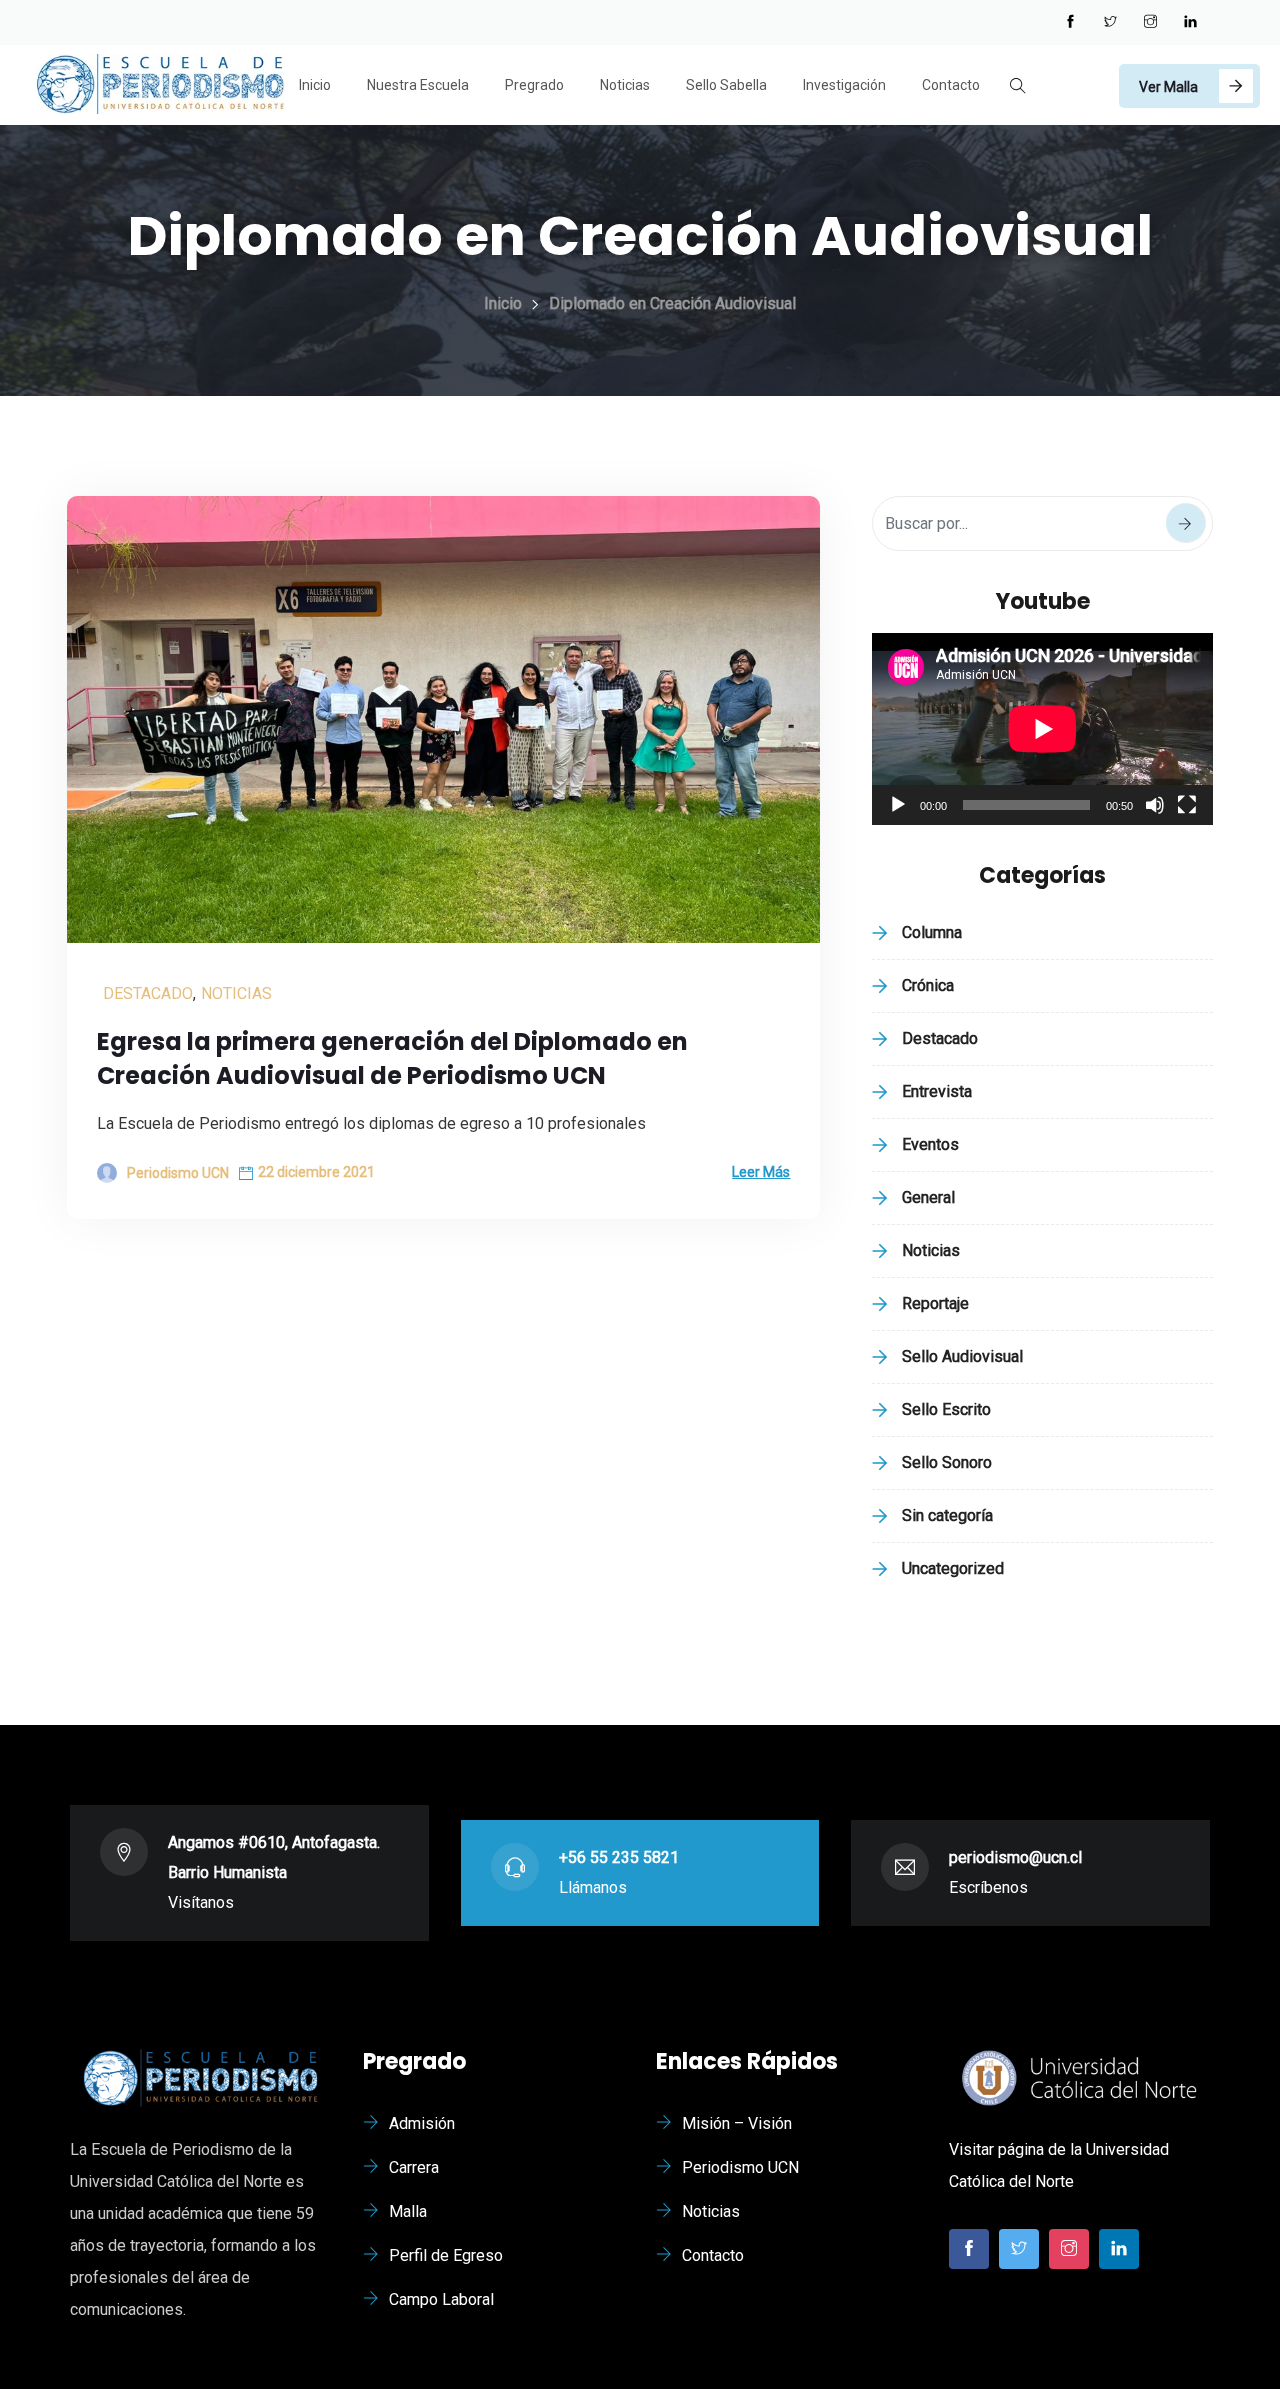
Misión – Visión (737, 2123)
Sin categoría (947, 1515)
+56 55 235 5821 (619, 1857)
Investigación (844, 85)
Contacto (951, 85)
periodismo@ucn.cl (1015, 1857)
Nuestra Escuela (418, 85)
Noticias (625, 85)
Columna (932, 932)
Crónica (928, 985)
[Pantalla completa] (1187, 805)
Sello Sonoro (947, 1462)
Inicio (315, 85)
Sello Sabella (726, 85)
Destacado (148, 993)
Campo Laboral (441, 2299)
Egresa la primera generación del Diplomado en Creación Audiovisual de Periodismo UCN (392, 1058)
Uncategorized (953, 1568)
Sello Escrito (946, 1409)
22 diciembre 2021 (316, 1172)
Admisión (422, 2123)
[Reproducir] (898, 805)
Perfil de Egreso (446, 2255)
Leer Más (761, 1172)
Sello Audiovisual (962, 1356)
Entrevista (937, 1091)
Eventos (930, 1144)
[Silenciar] (1155, 805)
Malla (408, 2211)
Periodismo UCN (740, 2167)
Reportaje (935, 1303)
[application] (1042, 729)
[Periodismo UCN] (160, 86)
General (928, 1197)
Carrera (414, 2167)
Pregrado (534, 85)
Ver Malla (1168, 87)
